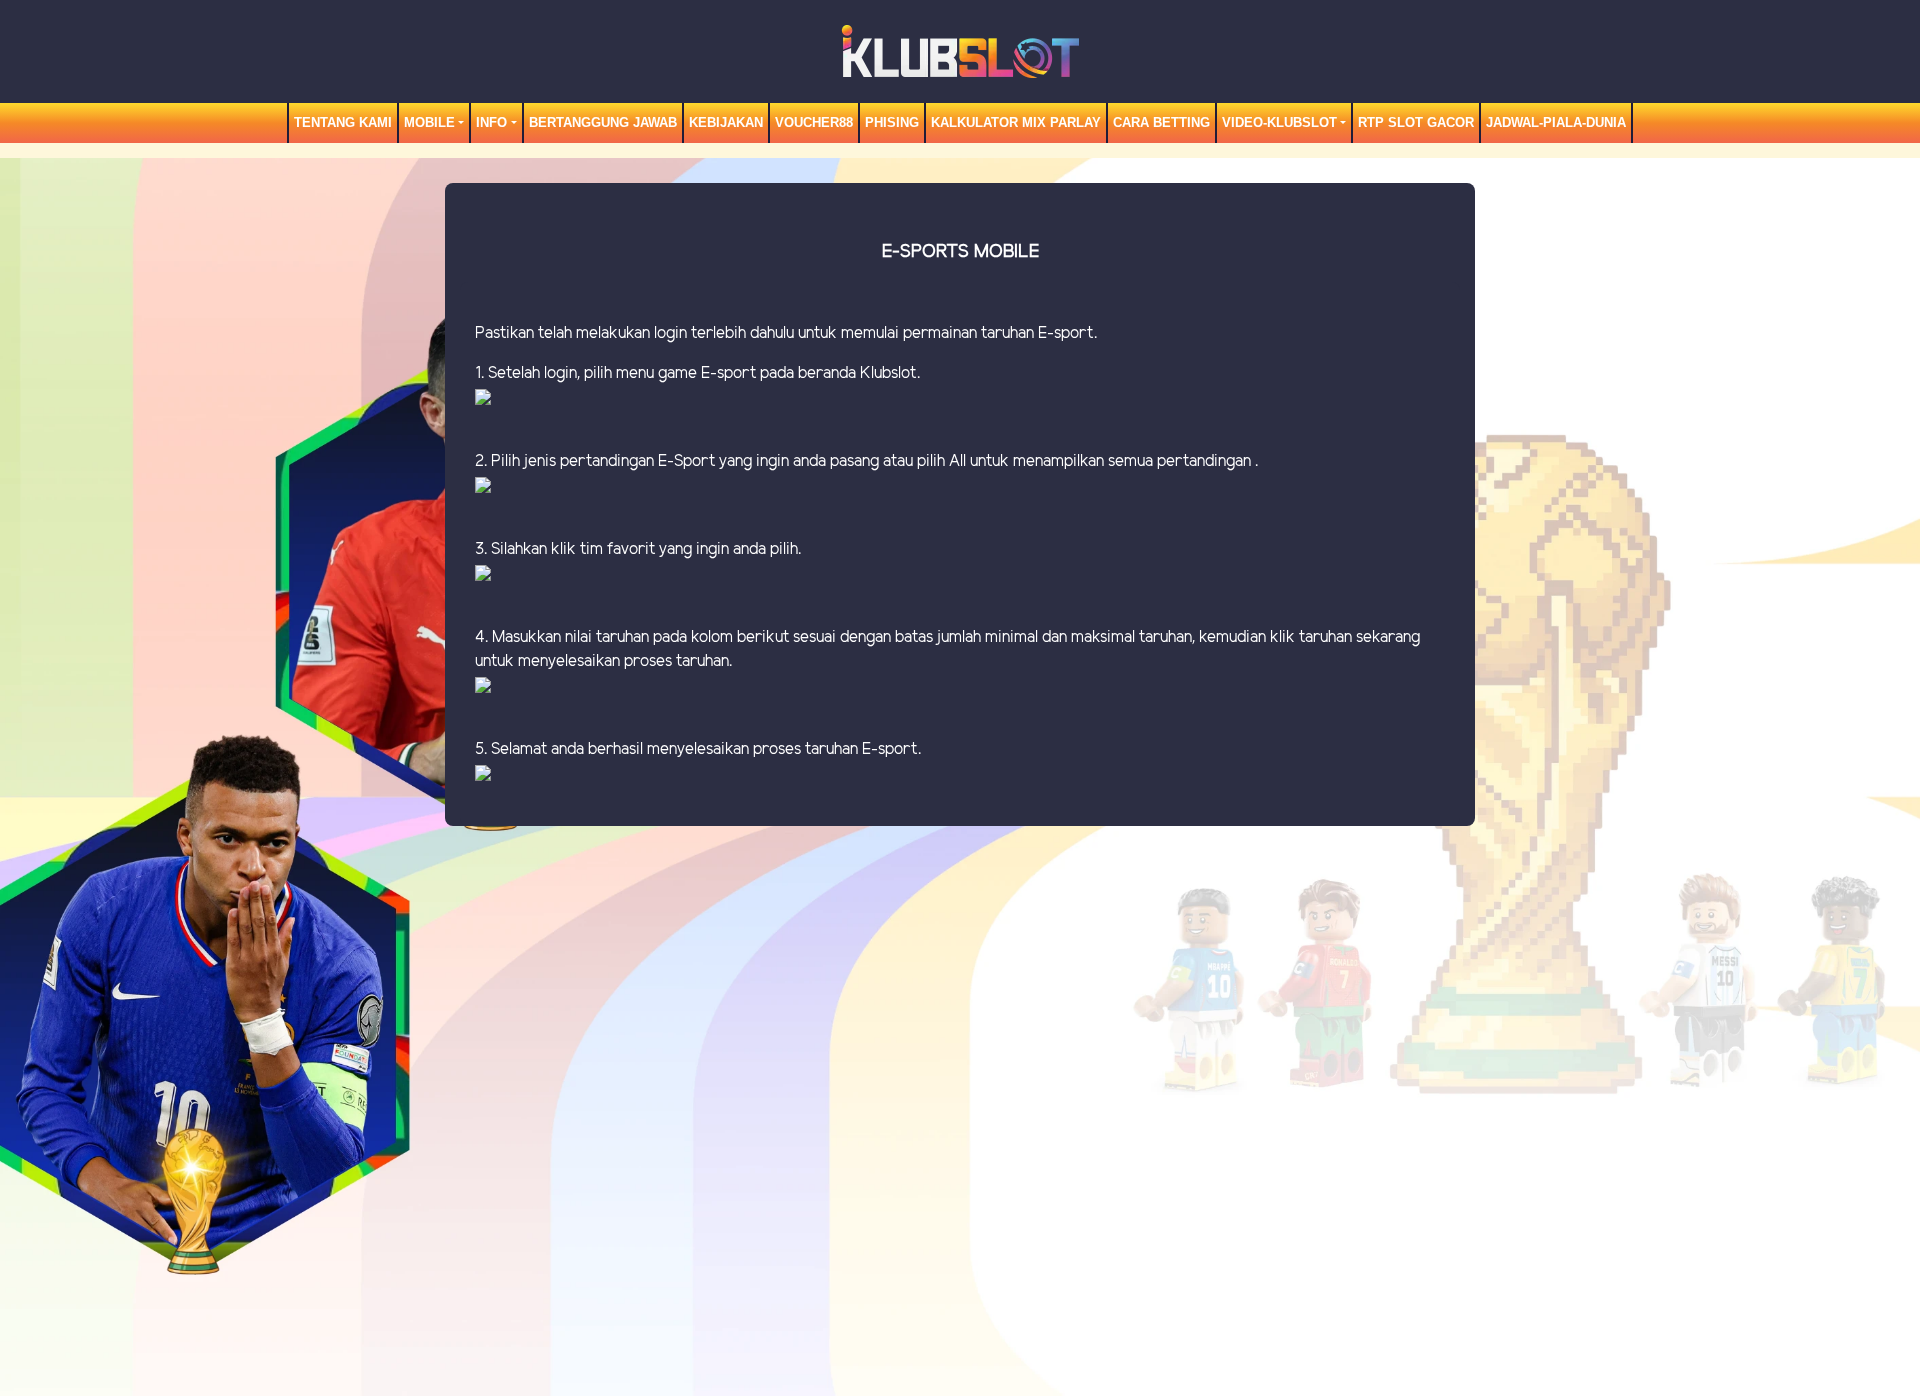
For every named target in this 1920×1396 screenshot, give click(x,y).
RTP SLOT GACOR (1416, 122)
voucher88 (814, 122)
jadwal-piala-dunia (1556, 122)
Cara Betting (1161, 122)
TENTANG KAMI (343, 122)
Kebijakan (726, 122)
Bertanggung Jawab (603, 122)
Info (491, 122)
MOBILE (429, 122)
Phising (892, 122)
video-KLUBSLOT (1279, 122)
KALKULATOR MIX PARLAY (1016, 122)
